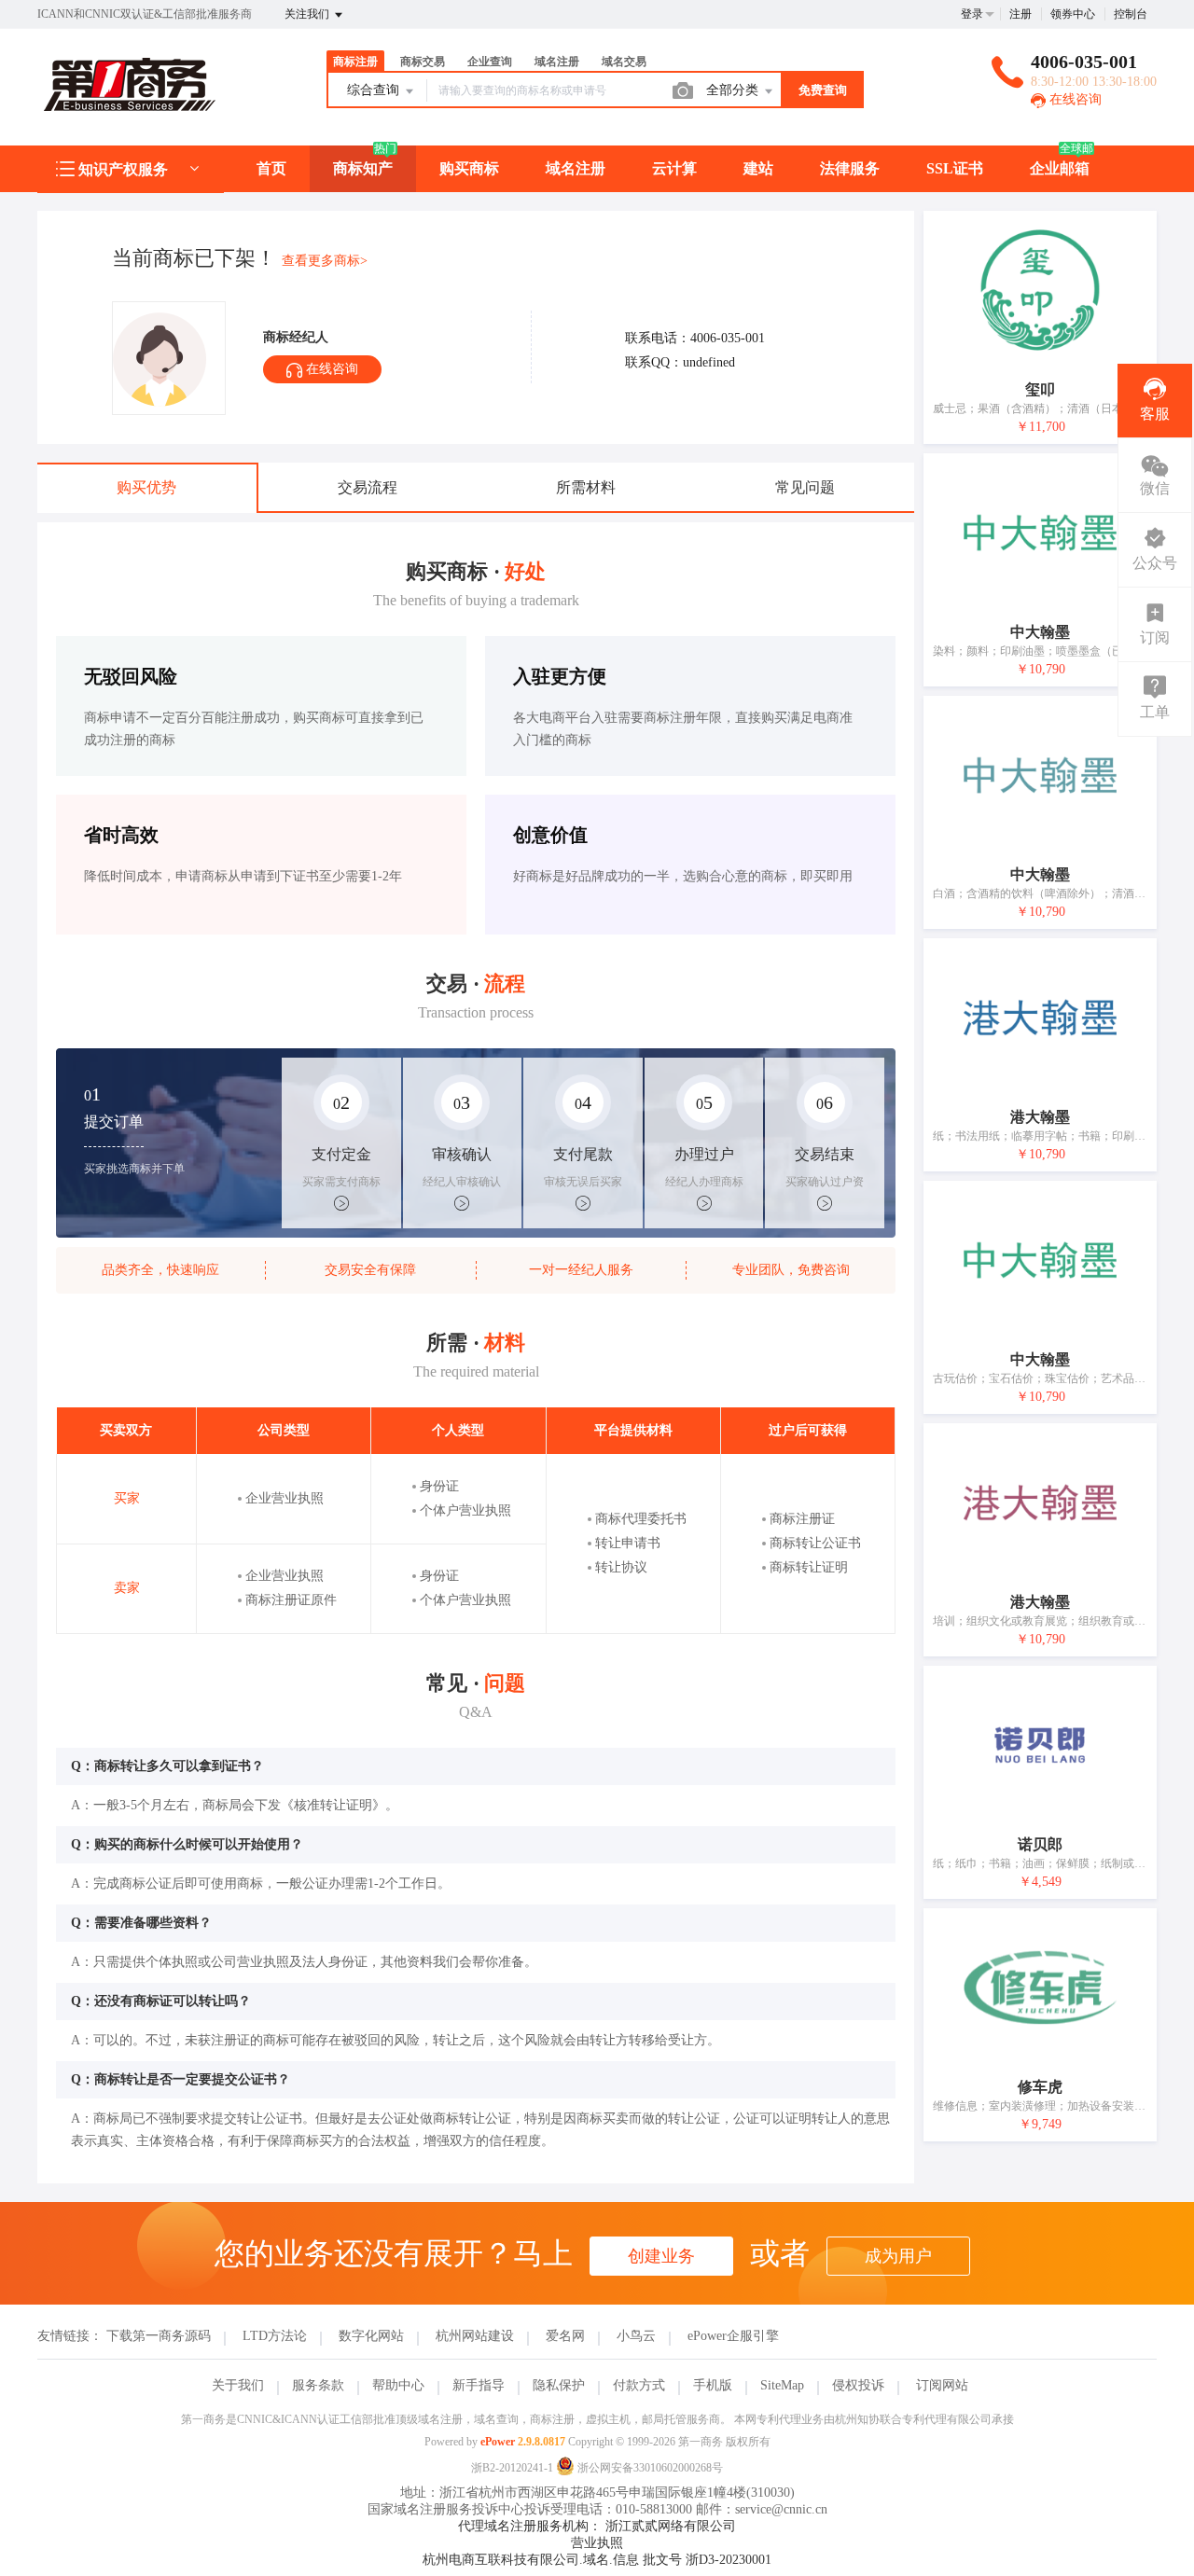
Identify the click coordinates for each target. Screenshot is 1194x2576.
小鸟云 (636, 2336)
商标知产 (363, 168)
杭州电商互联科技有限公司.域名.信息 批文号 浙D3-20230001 (597, 2560)
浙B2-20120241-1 (512, 2468)
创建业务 (661, 2256)
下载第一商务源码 (159, 2336)
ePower (498, 2442)
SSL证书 (955, 168)
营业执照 (597, 2543)
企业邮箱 (1060, 168)
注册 (1020, 14)
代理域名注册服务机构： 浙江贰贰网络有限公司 (597, 2526)
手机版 (713, 2385)
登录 (972, 14)
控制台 (1131, 14)
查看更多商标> (325, 261)
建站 (758, 168)
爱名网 (565, 2336)
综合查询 (375, 90)
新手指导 (479, 2385)
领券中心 (1073, 14)
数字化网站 (371, 2336)
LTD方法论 (275, 2336)
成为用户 (898, 2256)
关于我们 (238, 2385)
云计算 (674, 168)
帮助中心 (398, 2385)
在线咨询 (1074, 99)
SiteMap (782, 2385)
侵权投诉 (858, 2385)
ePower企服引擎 (733, 2336)
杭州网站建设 (475, 2336)
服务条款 (318, 2385)
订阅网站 (942, 2385)
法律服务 (850, 168)
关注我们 (308, 14)
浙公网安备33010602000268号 (649, 2468)
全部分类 (734, 90)
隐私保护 (559, 2385)
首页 (271, 168)
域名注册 (576, 168)
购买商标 (469, 168)
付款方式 (639, 2385)
